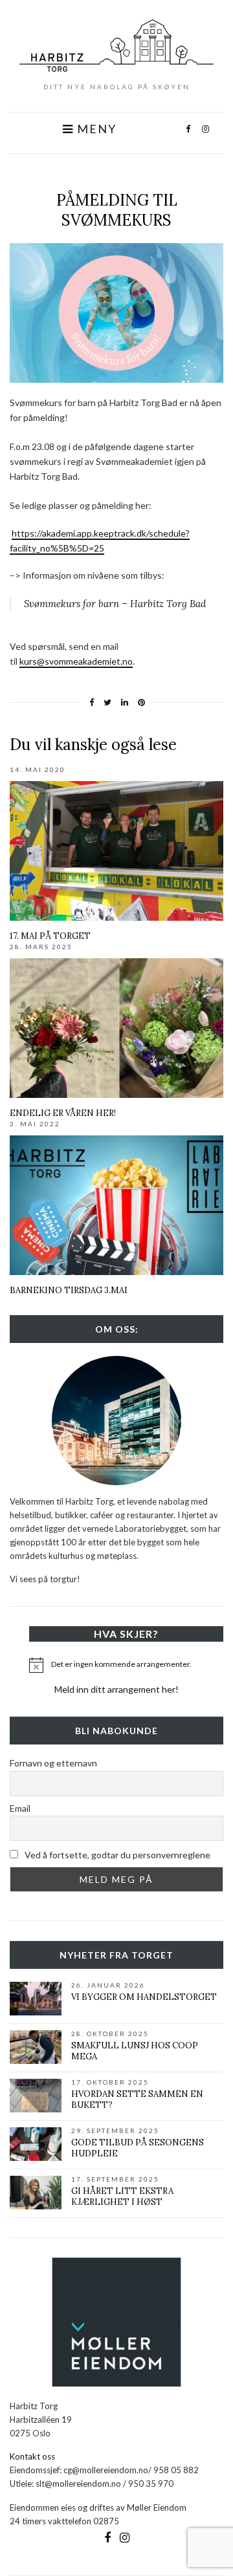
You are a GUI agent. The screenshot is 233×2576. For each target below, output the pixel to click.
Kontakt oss (32, 2456)
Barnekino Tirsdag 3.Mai (69, 1290)
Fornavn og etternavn (53, 1763)
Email (20, 1808)
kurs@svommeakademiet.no (76, 661)
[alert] (126, 1665)
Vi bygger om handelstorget (144, 1997)
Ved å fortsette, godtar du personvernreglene (116, 1855)
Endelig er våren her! (63, 1113)
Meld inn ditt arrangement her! (116, 1689)
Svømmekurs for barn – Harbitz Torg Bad (115, 604)
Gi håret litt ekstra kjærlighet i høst (122, 2196)
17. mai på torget (50, 936)
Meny (95, 129)
